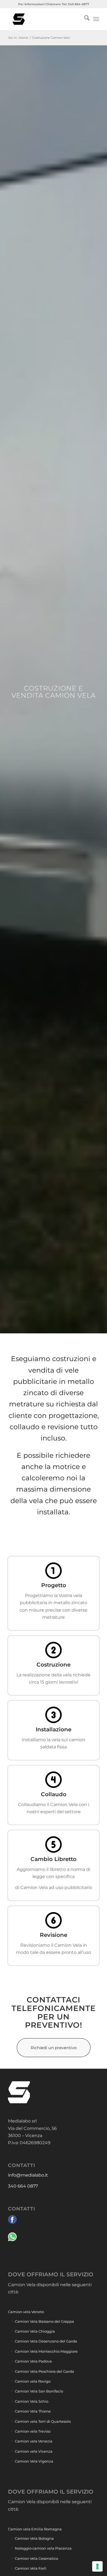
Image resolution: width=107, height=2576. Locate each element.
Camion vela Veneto (26, 2312)
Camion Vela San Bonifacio (39, 2391)
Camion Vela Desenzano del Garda (46, 2341)
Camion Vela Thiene (33, 2411)
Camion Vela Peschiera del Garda (44, 2371)
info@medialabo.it (28, 2175)
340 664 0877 (23, 2186)
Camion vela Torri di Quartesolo (43, 2421)
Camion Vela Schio (32, 2401)
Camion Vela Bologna (34, 2538)
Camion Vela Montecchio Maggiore (46, 2351)
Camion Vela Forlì (31, 2568)
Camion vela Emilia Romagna (35, 2529)
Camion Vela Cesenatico (36, 2558)
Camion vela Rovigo (33, 2381)
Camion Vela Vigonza (34, 2461)
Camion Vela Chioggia (35, 2331)
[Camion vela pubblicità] (44, 19)
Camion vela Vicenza (34, 2451)
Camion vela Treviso (33, 2431)
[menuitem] (84, 19)
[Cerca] (84, 19)
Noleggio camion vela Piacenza (43, 2548)
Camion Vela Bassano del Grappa (44, 2321)
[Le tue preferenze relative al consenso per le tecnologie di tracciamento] (97, 2566)
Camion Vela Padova (33, 2361)
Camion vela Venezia (34, 2441)
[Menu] (96, 19)
